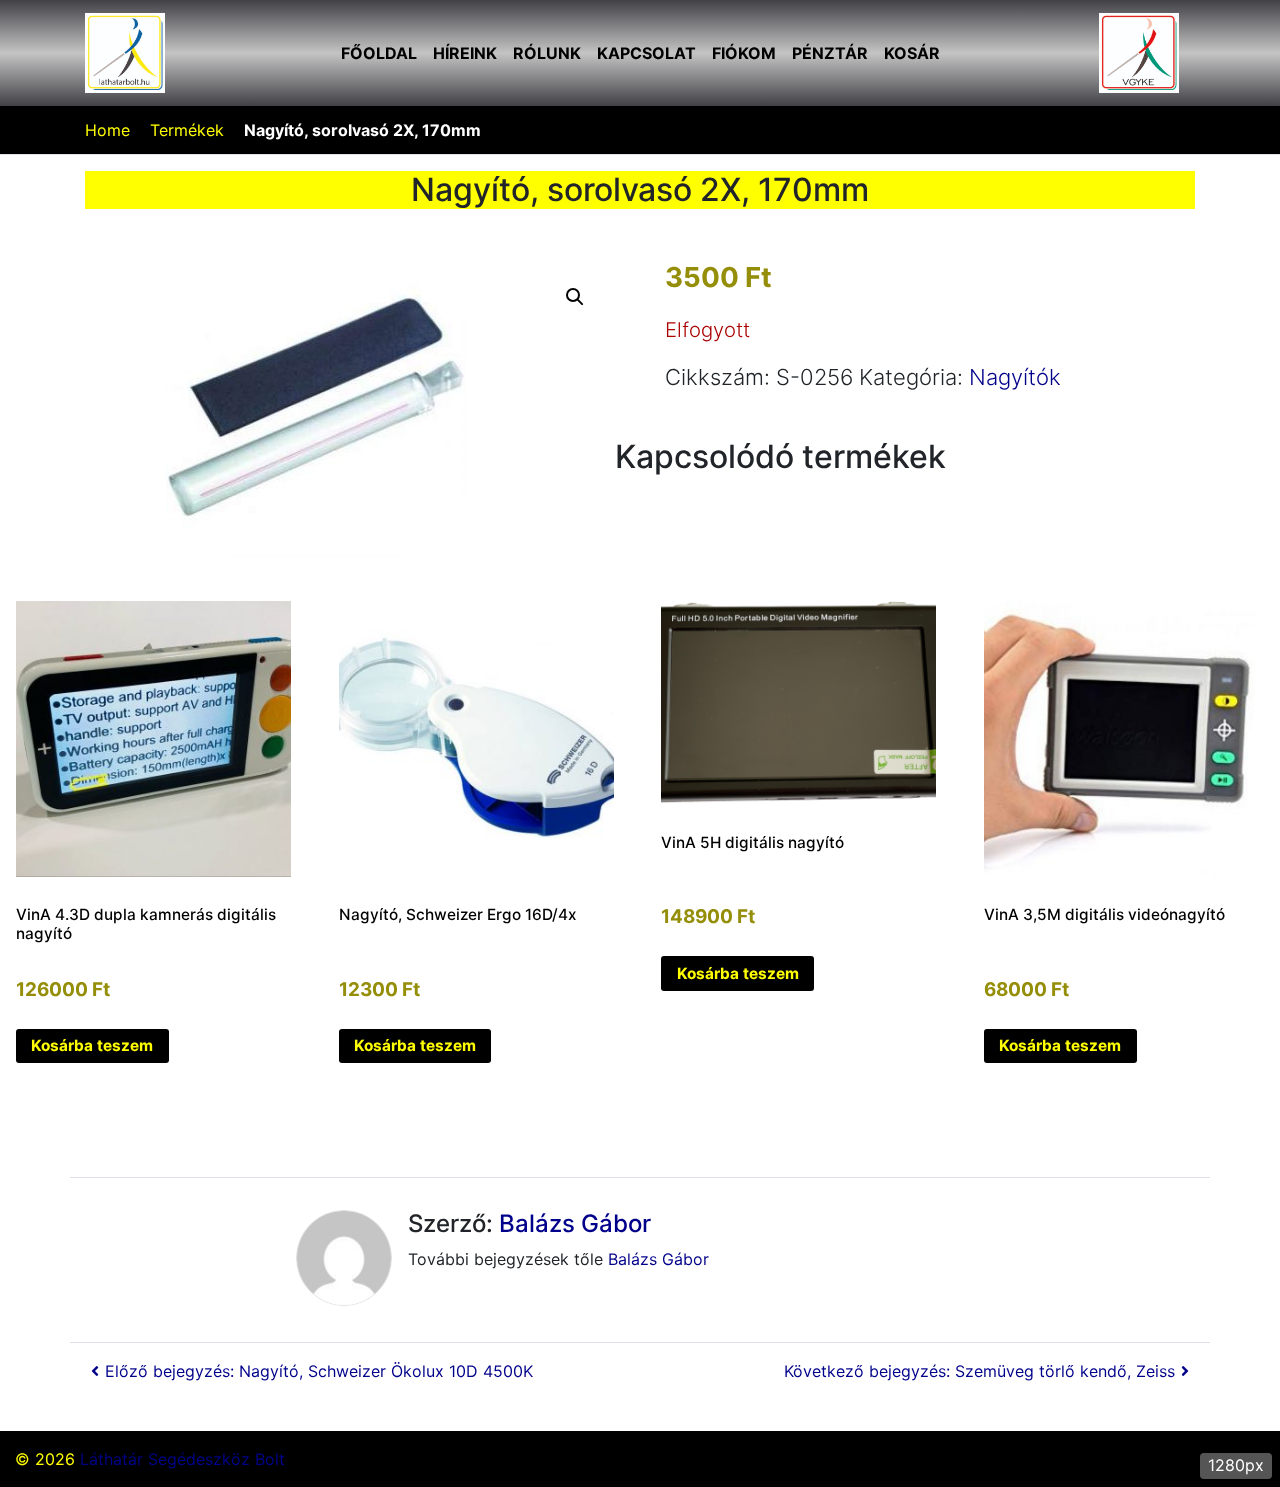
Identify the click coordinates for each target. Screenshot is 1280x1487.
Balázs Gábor (575, 1223)
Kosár (912, 53)
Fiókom (744, 53)
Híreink (465, 53)
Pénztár (830, 53)
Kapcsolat (646, 53)
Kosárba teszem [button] (92, 1045)
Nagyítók (1015, 377)
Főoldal (379, 53)
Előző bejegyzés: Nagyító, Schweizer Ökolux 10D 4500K (319, 1371)
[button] (575, 297)
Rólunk (547, 53)
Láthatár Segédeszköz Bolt (182, 1459)
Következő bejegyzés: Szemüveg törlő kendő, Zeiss (979, 1371)
